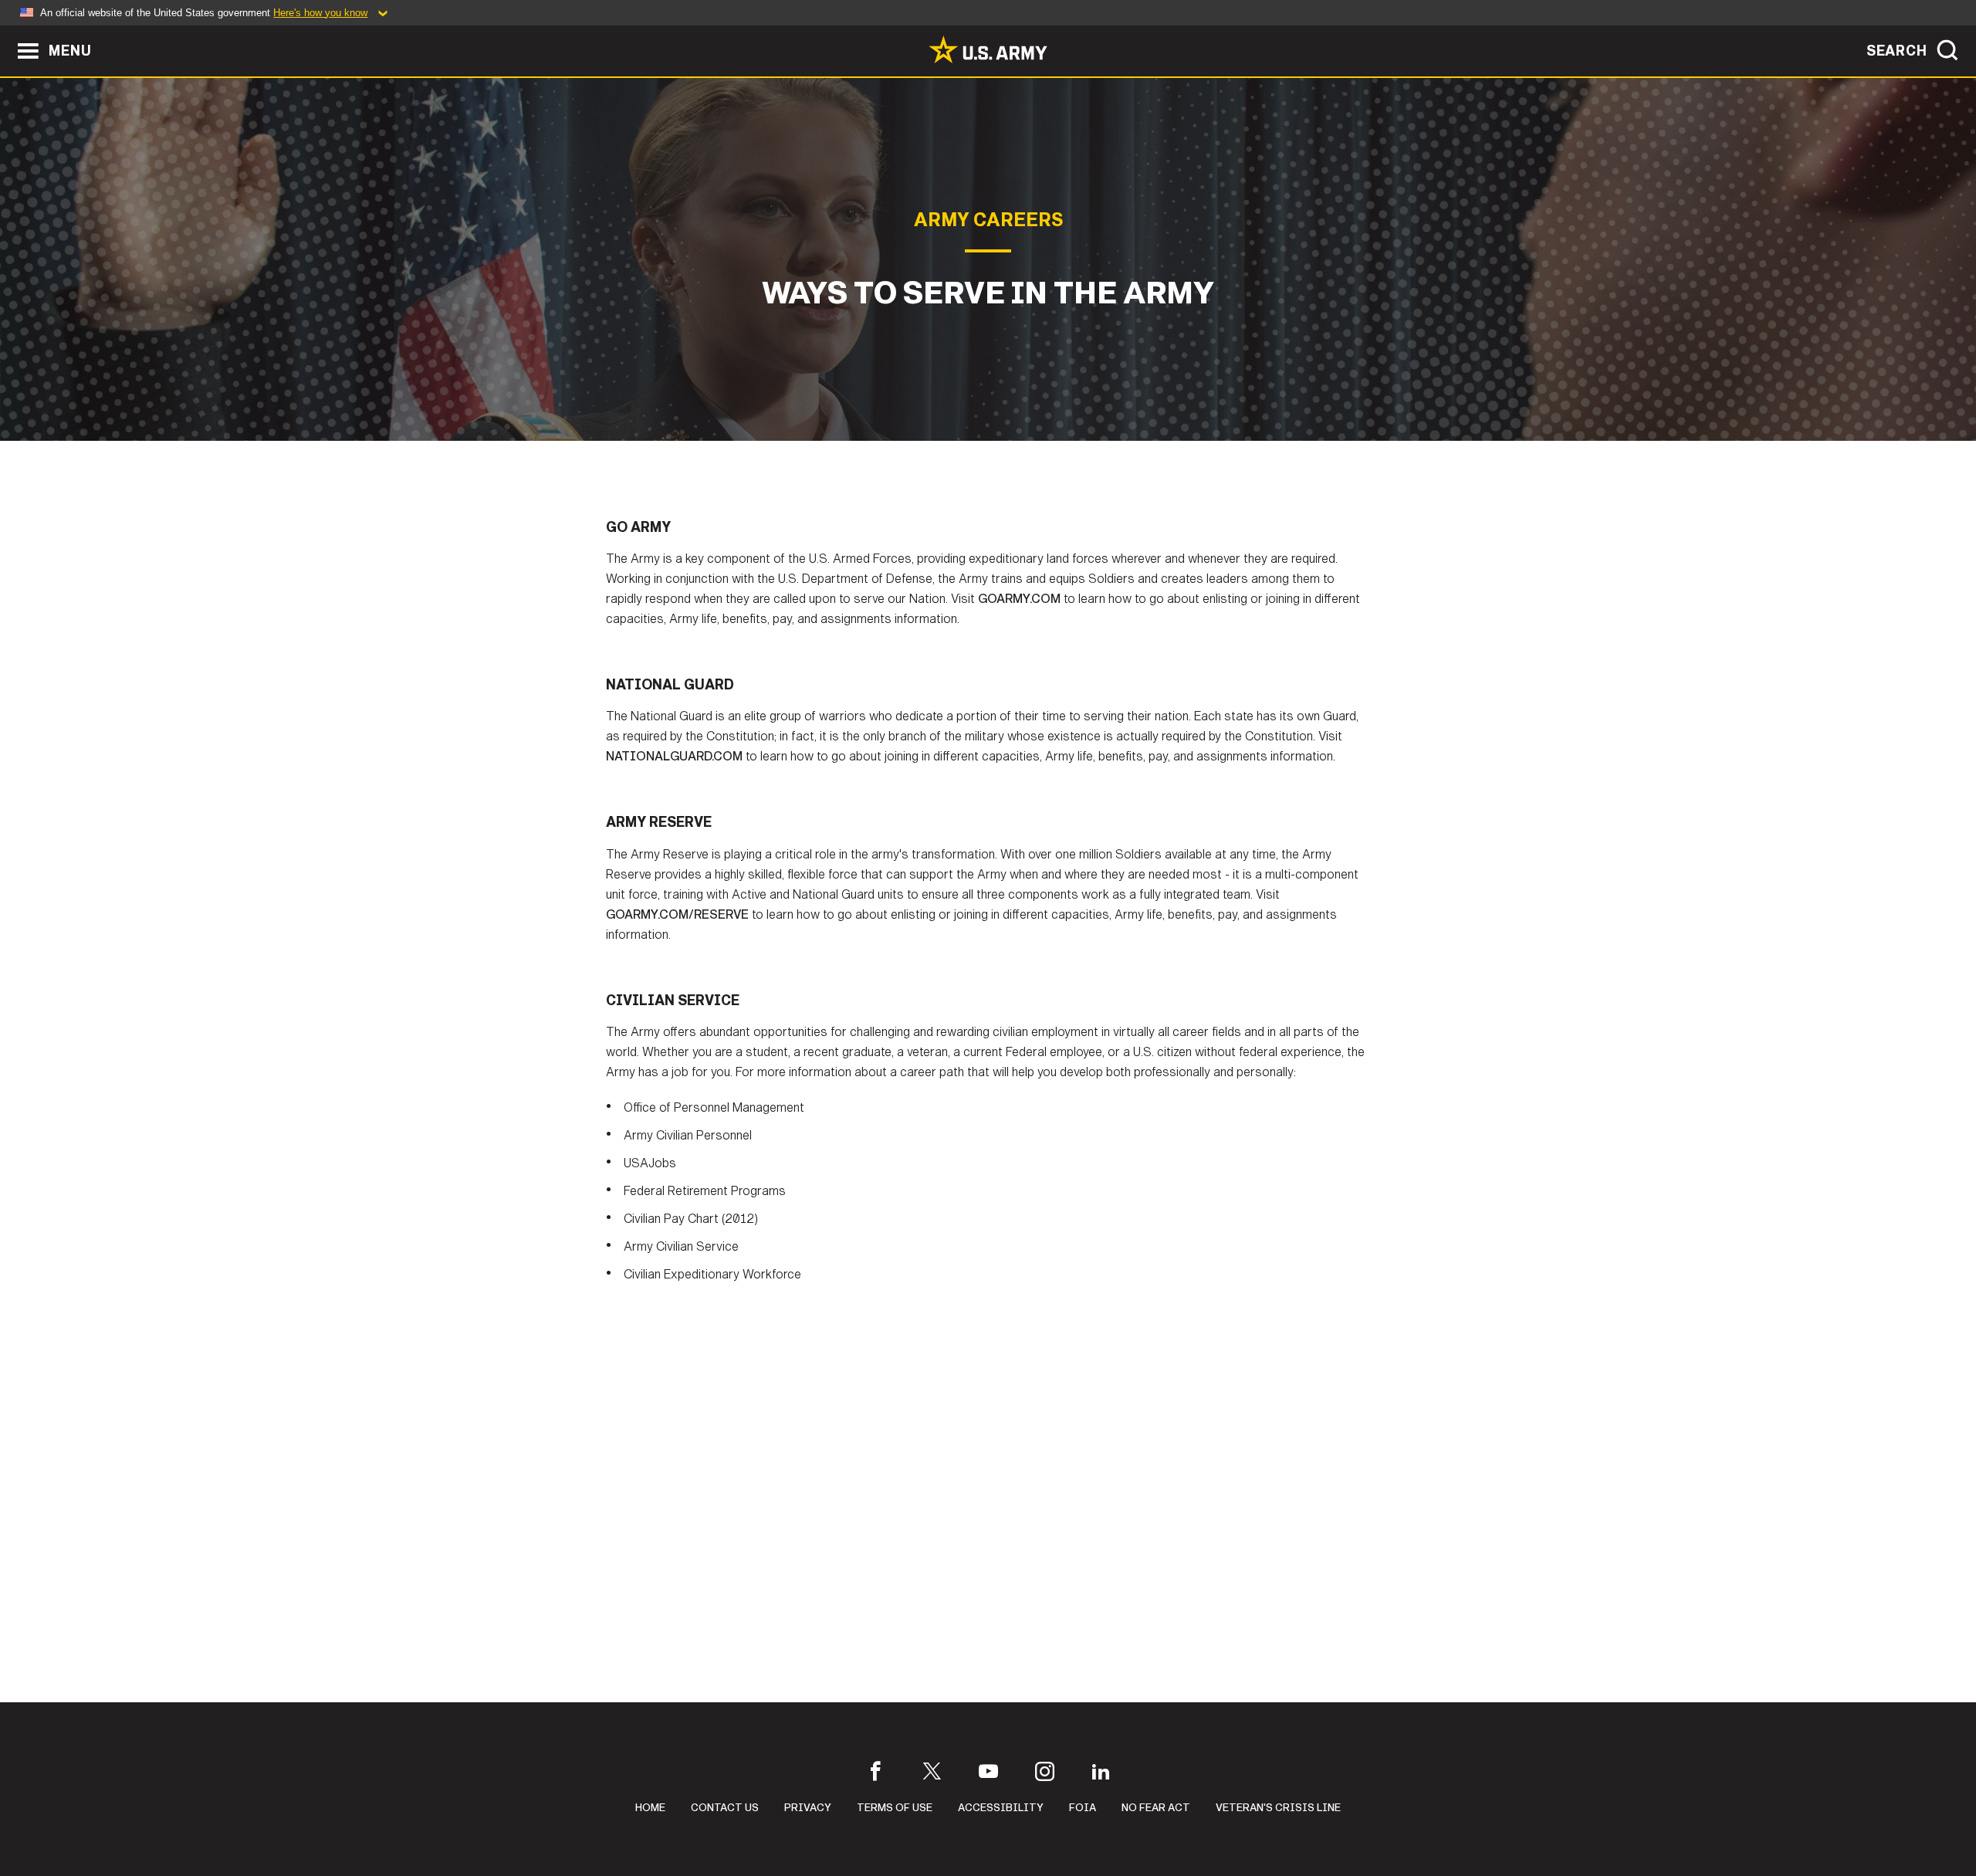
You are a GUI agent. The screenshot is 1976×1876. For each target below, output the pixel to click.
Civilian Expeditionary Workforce (712, 1274)
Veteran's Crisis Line (1278, 1808)
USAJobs (650, 1163)
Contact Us (725, 1808)
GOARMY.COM (1019, 599)
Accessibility (1001, 1808)
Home (650, 1808)
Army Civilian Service (681, 1246)
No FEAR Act (1156, 1808)
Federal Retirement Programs (705, 1191)
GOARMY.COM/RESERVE (677, 914)
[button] (8, 33)
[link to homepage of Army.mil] (988, 49)
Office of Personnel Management (714, 1107)
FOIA (1083, 1808)
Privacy (808, 1808)
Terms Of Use (895, 1808)
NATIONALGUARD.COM (674, 756)
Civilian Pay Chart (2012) (691, 1219)
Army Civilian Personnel (688, 1135)
